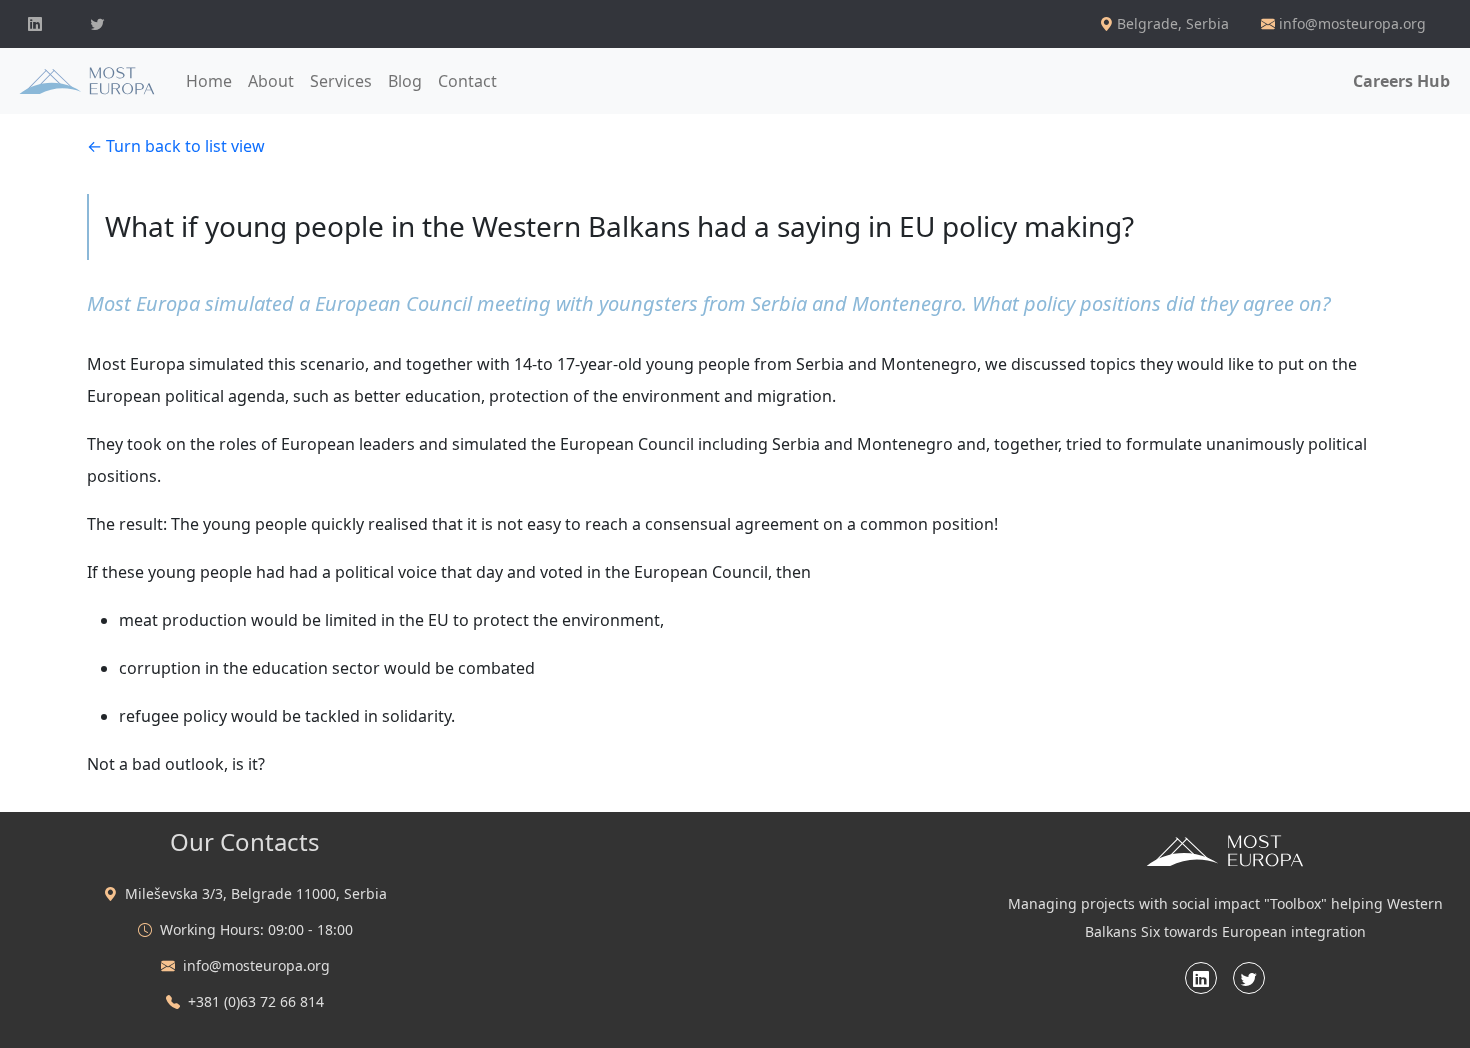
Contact (467, 81)
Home (209, 81)
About (271, 81)
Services (341, 81)
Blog (405, 81)
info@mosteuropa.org (1352, 23)
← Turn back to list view (176, 146)
